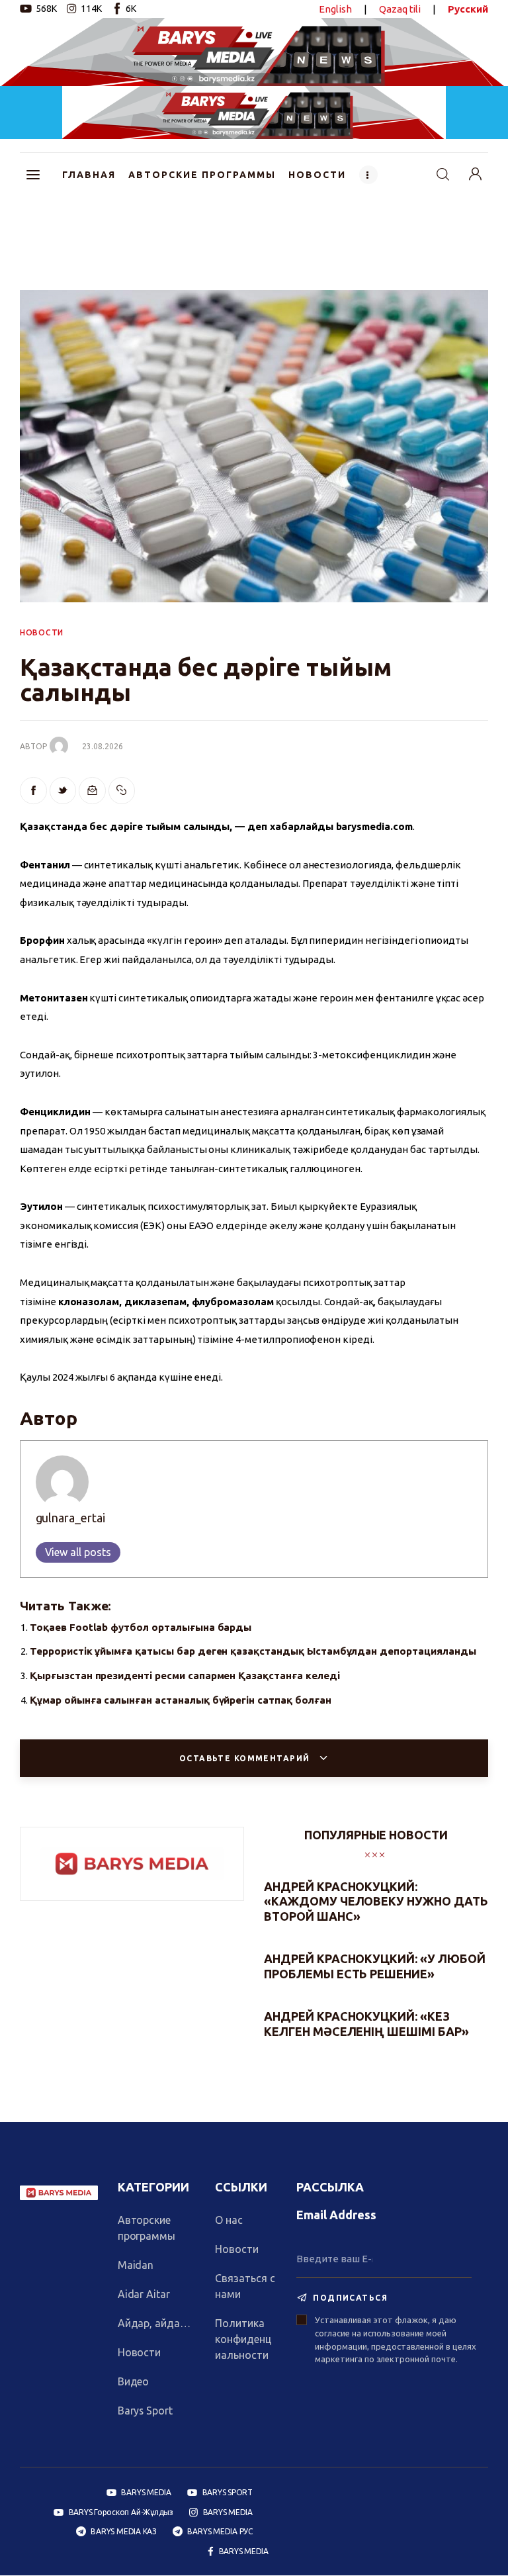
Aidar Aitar (144, 2294)
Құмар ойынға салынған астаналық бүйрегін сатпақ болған (181, 1700)
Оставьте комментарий (246, 1758)
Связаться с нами (245, 2286)
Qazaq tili (400, 9)
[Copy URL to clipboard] (122, 791)
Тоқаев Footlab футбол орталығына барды (141, 1627)
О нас (229, 2220)
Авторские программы (147, 2228)
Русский (468, 9)
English (335, 9)
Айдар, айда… (154, 2323)
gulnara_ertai (70, 1518)
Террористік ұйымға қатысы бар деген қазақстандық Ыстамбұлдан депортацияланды (253, 1651)
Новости (140, 2352)
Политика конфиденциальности (243, 2339)
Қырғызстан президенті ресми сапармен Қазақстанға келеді (185, 1676)
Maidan (136, 2265)
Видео (134, 2381)
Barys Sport (146, 2411)
